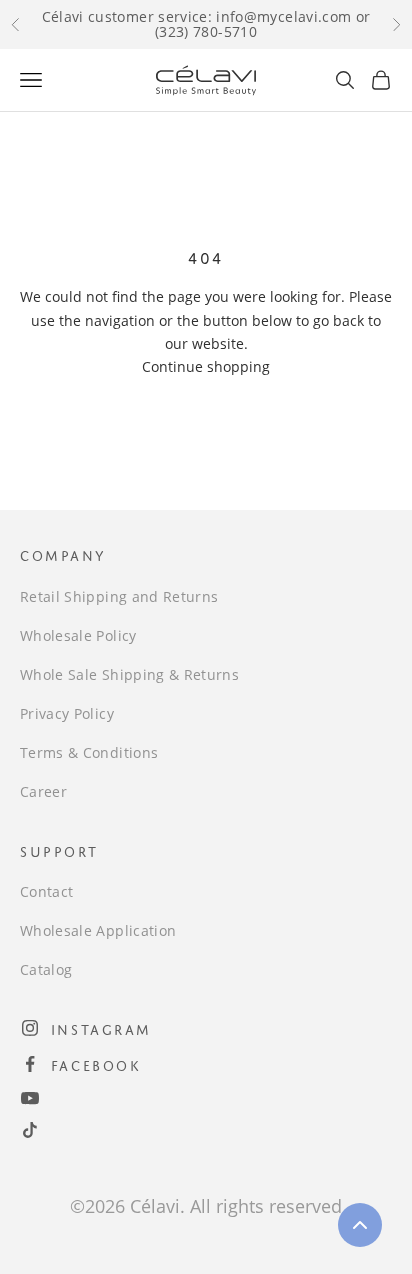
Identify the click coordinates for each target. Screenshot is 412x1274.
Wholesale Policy (78, 635)
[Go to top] (360, 1225)
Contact (46, 891)
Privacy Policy (67, 713)
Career (43, 791)
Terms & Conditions (89, 752)
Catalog (46, 969)
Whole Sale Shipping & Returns (129, 674)
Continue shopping (206, 366)
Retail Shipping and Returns (119, 596)
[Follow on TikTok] (30, 1130)
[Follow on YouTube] (30, 1098)
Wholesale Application (98, 930)
